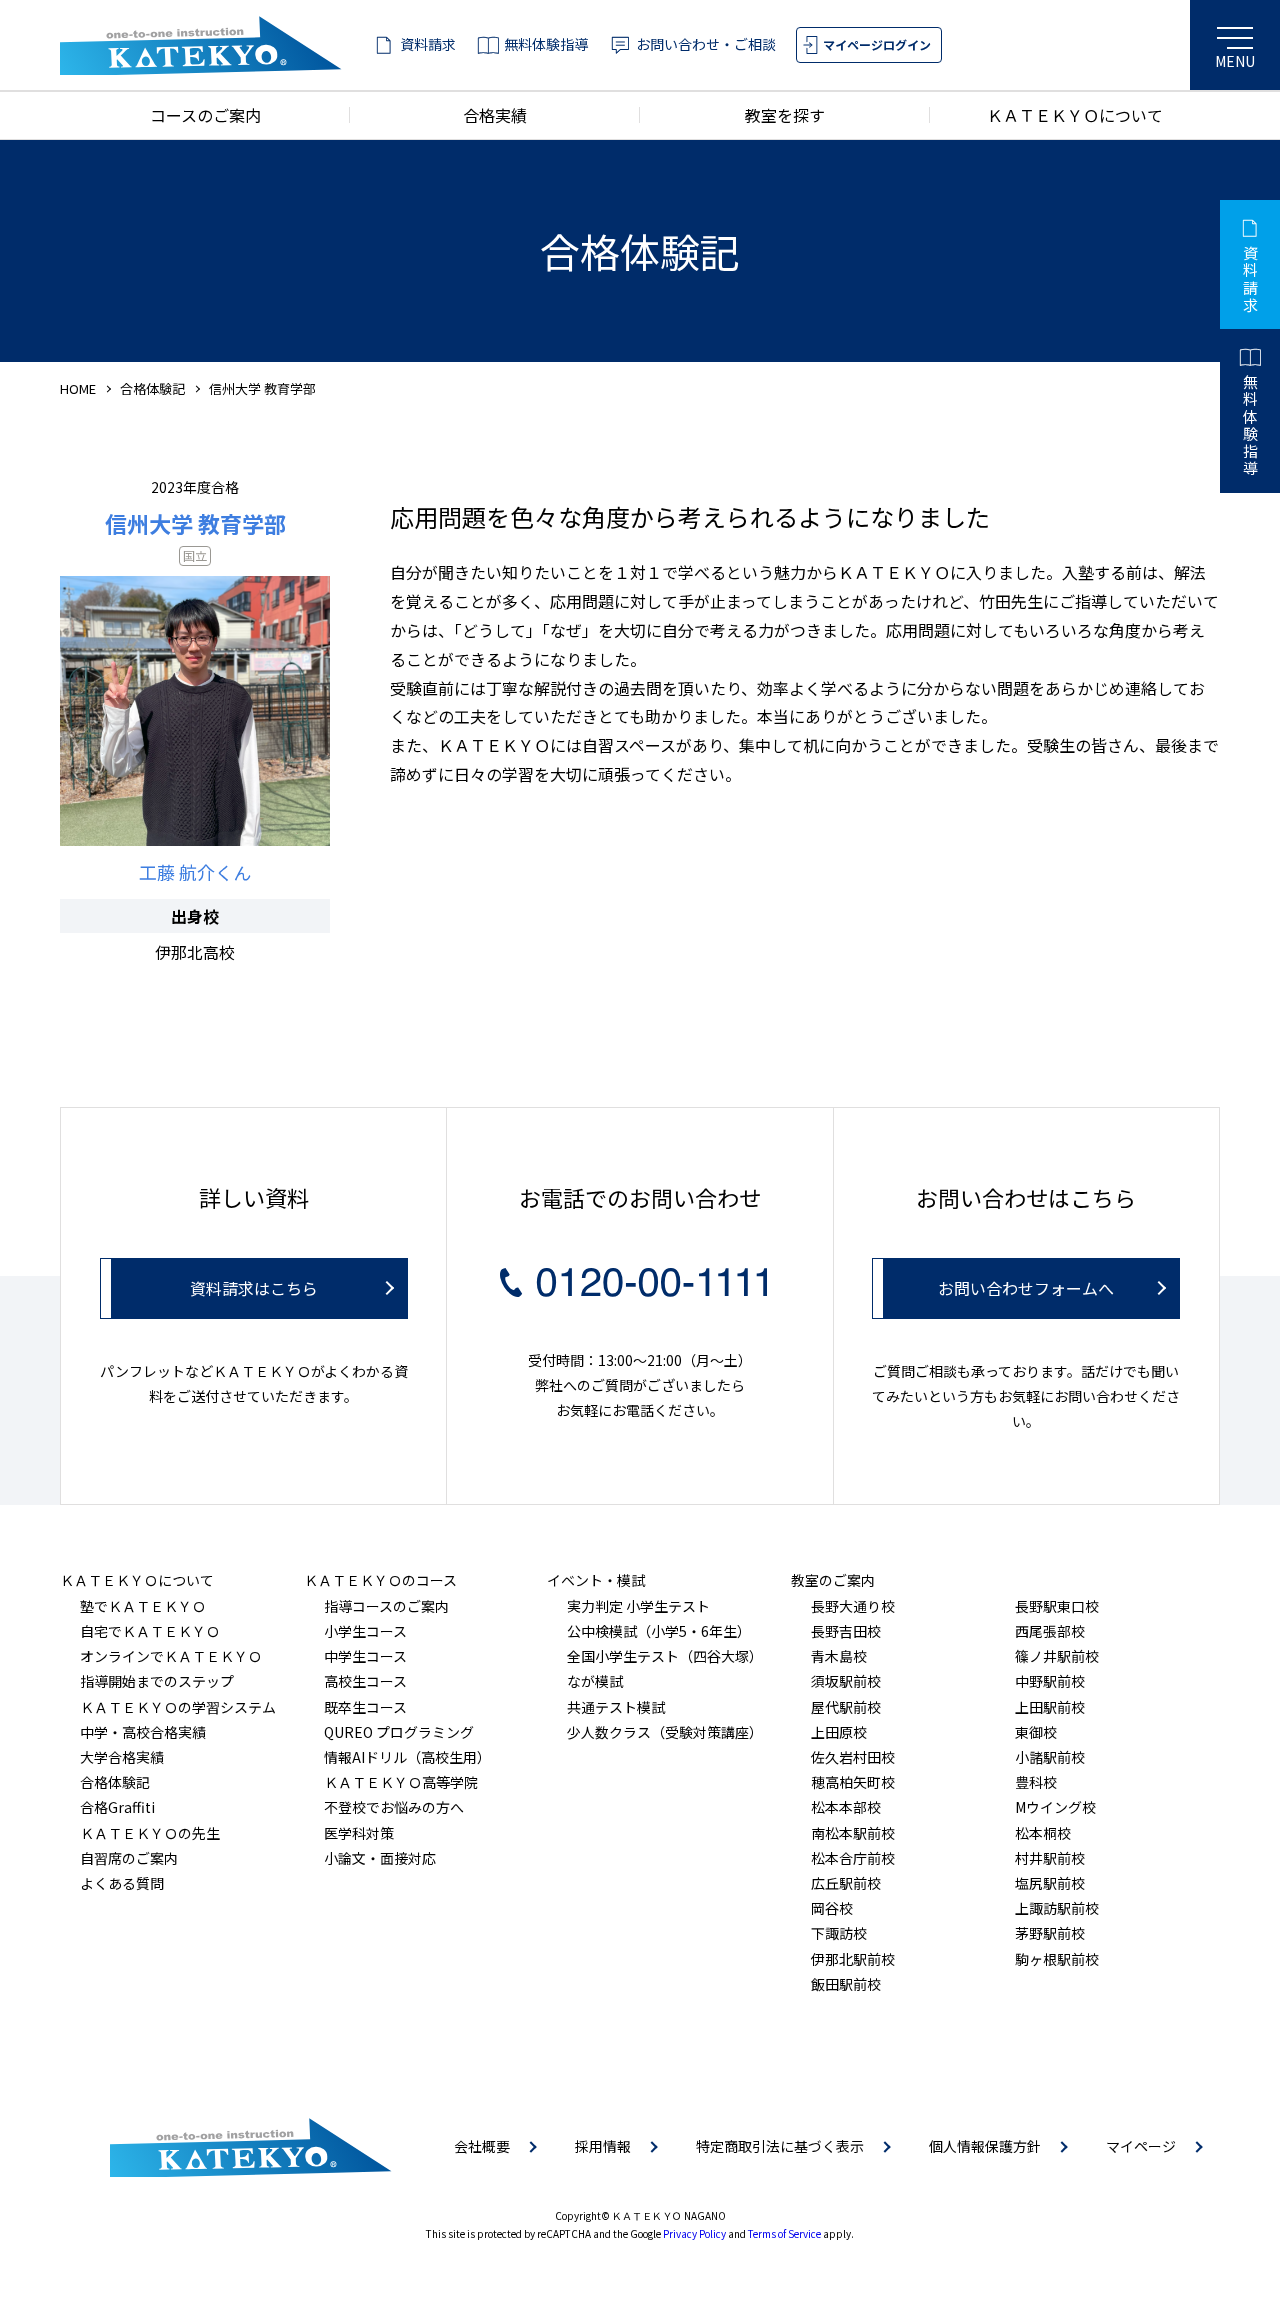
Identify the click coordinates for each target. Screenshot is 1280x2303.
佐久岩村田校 (853, 1757)
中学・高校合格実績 (143, 1732)
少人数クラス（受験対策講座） (665, 1732)
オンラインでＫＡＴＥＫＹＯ (171, 1656)
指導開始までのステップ (157, 1681)
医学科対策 (359, 1833)
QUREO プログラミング (399, 1732)
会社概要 (482, 2146)
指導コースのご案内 (386, 1606)
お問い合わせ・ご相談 (706, 44)
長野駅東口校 (1057, 1606)
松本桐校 (1043, 1833)
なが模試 (595, 1681)
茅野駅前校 (1050, 1933)
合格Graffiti (117, 1807)
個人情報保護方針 (985, 2146)
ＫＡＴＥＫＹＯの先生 (150, 1833)
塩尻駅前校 (1050, 1883)
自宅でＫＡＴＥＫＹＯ (150, 1631)
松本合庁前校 (853, 1858)
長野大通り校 (853, 1606)
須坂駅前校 (846, 1681)
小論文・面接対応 (380, 1858)
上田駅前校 (1050, 1707)
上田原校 (839, 1732)
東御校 (1036, 1732)
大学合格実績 (122, 1757)
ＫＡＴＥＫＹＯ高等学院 (401, 1782)
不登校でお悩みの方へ (394, 1807)
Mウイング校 (1055, 1807)
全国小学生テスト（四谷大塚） (665, 1656)
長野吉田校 (846, 1631)
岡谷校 (832, 1908)
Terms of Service (784, 2233)
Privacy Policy (694, 2233)
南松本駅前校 (853, 1833)
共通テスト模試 (616, 1707)
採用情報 (603, 2146)
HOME (78, 388)
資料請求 (428, 44)
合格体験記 (152, 388)
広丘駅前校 (846, 1883)
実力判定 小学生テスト (638, 1606)
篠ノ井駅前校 (1057, 1656)
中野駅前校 (1050, 1681)
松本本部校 (846, 1807)
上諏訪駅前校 (1057, 1908)
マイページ (1141, 2146)
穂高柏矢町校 (853, 1782)
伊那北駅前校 (853, 1959)
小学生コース (365, 1631)
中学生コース (365, 1656)
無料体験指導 (546, 44)
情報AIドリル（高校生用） (407, 1757)
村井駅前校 (1050, 1858)
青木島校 (839, 1656)
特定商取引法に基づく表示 (780, 2146)
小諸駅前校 (1050, 1757)
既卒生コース (365, 1707)
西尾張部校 (1050, 1631)
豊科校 (1036, 1782)
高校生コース (365, 1681)
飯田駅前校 (846, 1984)
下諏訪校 (839, 1933)
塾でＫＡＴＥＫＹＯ (143, 1606)
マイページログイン (877, 44)
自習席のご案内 (129, 1858)
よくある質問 (122, 1883)
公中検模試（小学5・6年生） (659, 1631)
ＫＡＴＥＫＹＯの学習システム (178, 1707)
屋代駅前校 (846, 1707)
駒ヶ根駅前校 (1057, 1959)
